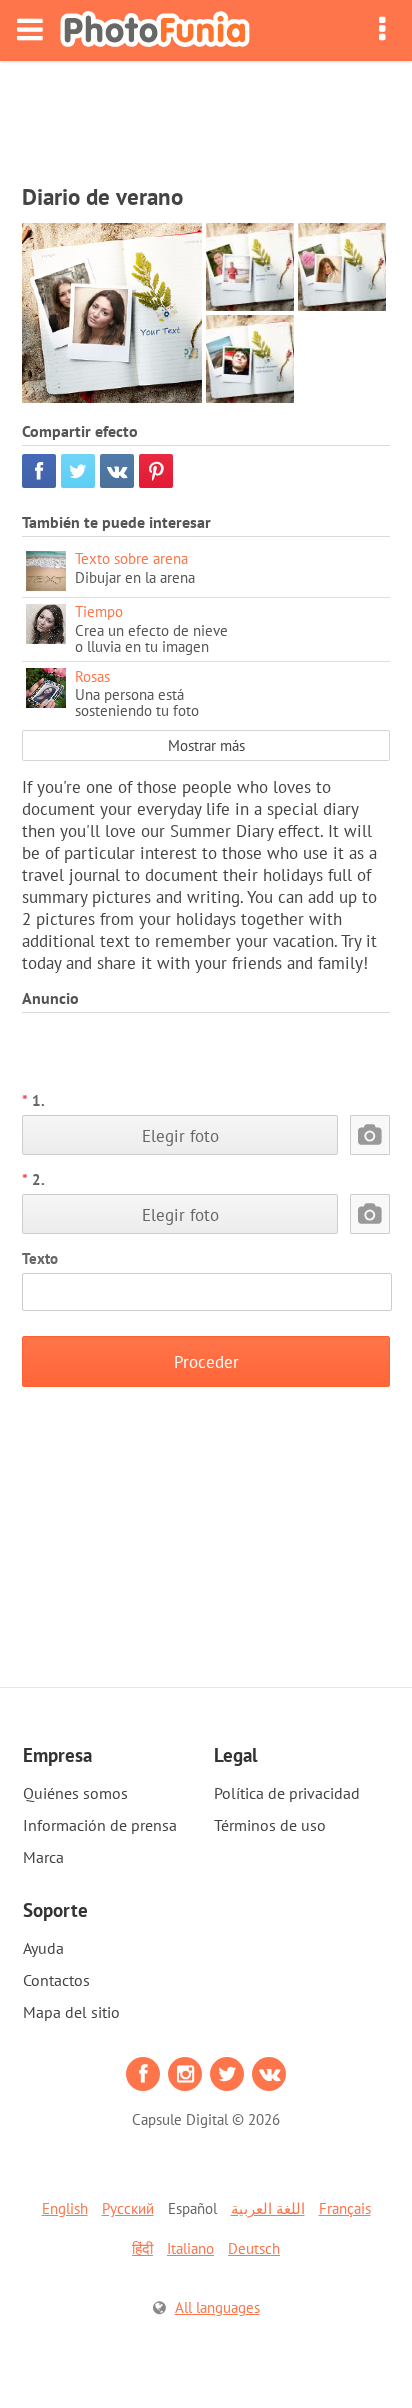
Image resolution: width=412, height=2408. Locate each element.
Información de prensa (100, 1825)
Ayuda (43, 1948)
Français (345, 2208)
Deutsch (254, 2248)
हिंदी (142, 2248)
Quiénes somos (75, 1793)
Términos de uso (270, 1825)
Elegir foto (180, 1135)
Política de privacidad (287, 1793)
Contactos (56, 1980)
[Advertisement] (206, 116)
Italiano (190, 2248)
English (65, 2208)
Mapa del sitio (71, 2012)
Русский (128, 2208)
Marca (43, 1857)
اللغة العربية (268, 2208)
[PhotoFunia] (155, 30)
